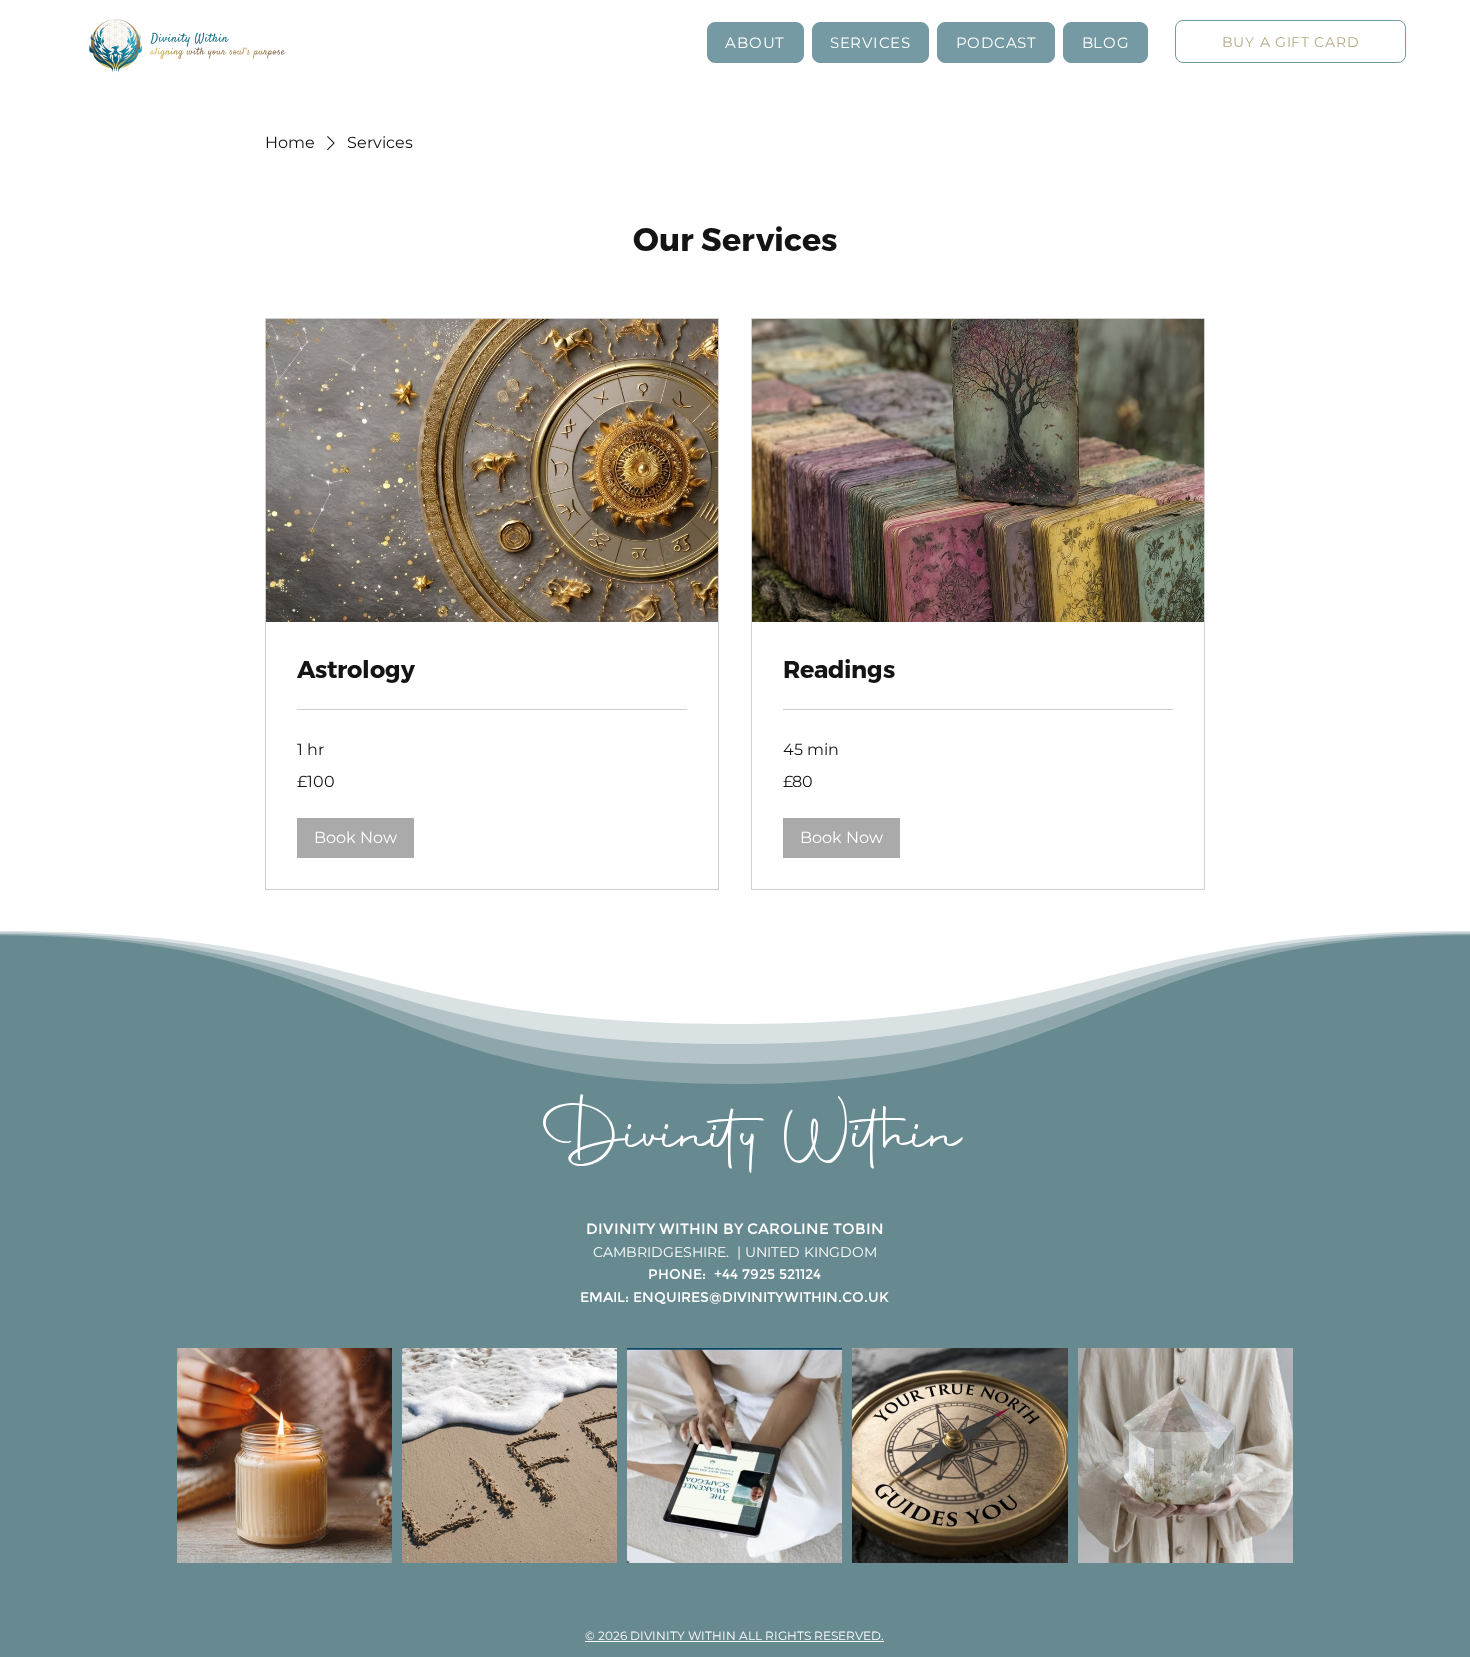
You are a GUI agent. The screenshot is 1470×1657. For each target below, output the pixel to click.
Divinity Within (752, 1140)
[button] (755, 42)
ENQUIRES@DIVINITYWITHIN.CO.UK (761, 1297)
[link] (492, 669)
